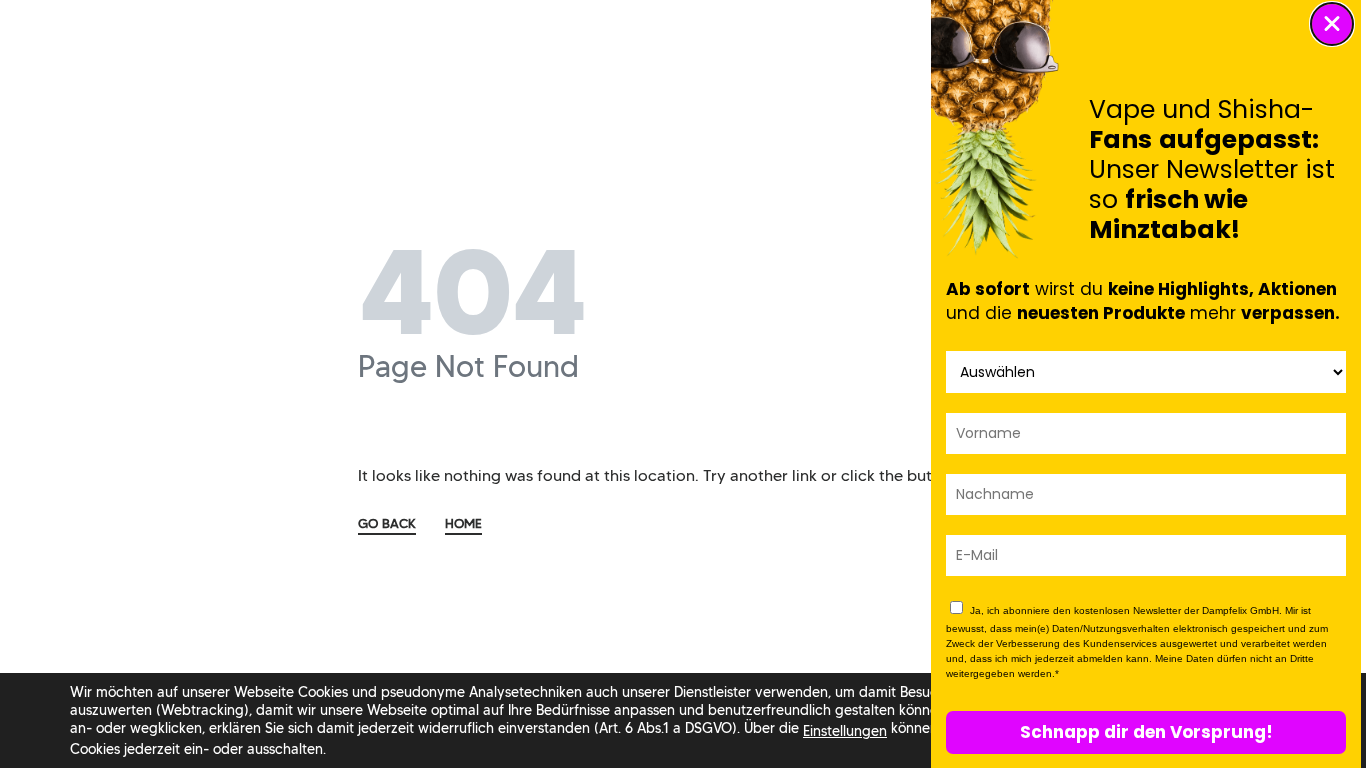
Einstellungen (845, 731)
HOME (463, 524)
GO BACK (387, 524)
